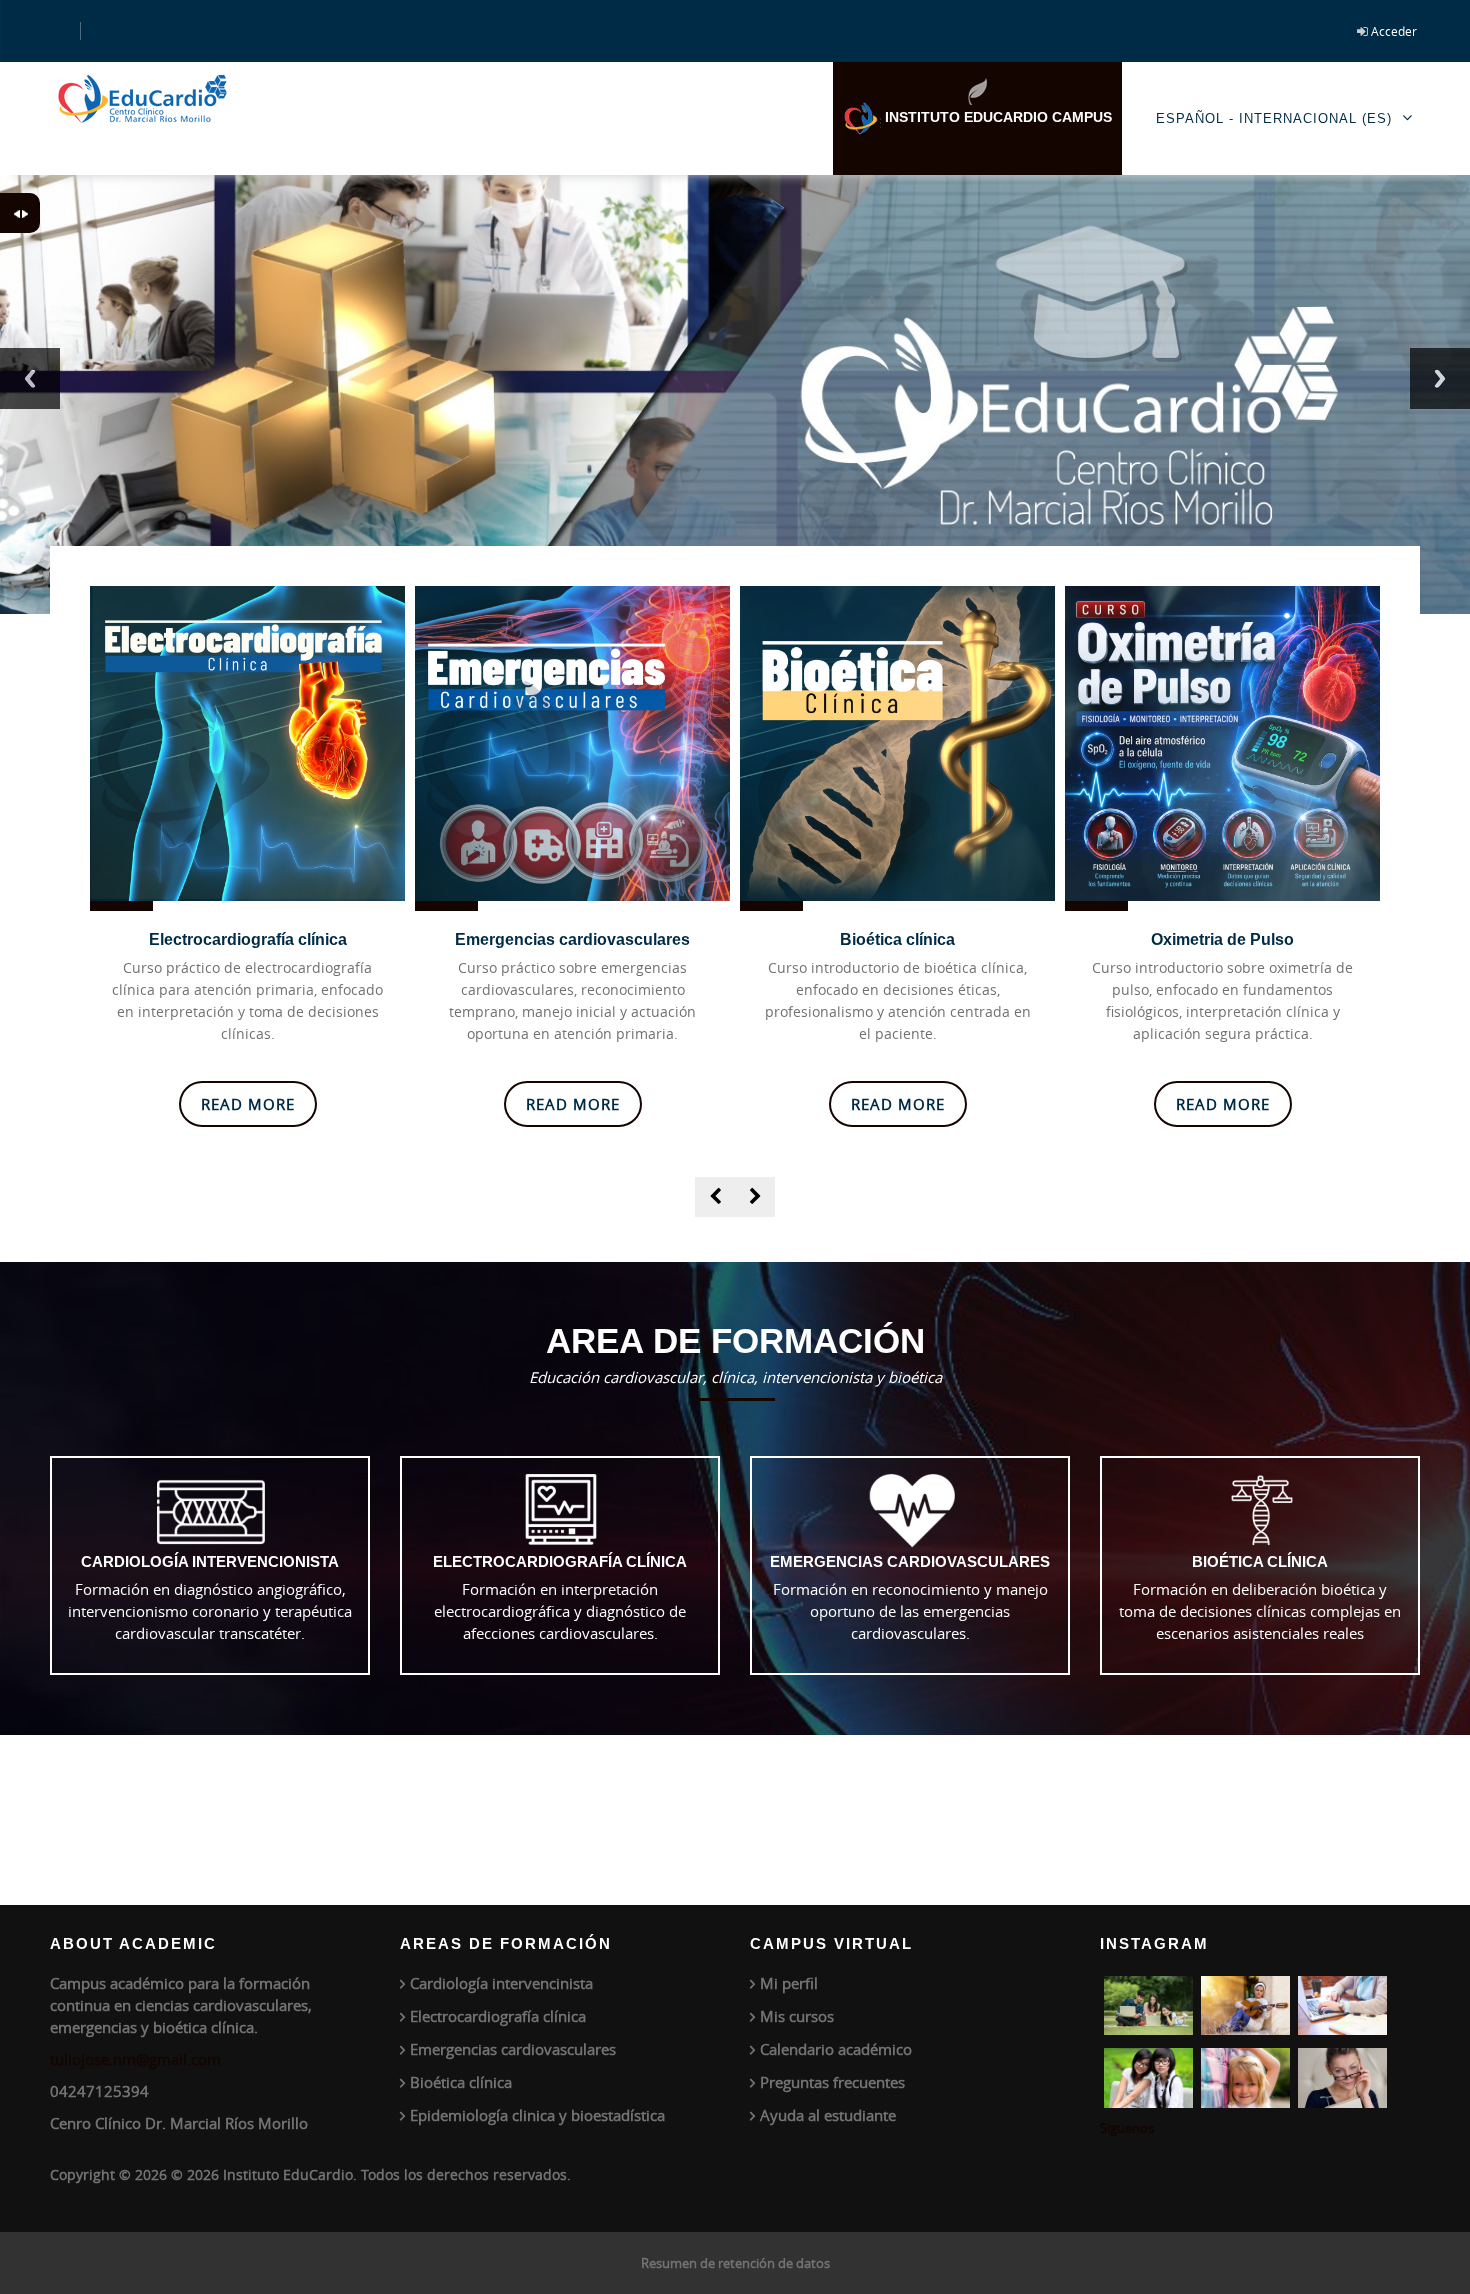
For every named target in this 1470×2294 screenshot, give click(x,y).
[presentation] (715, 1197)
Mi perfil (789, 1983)
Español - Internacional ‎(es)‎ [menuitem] (1274, 118)
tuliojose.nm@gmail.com (135, 2059)
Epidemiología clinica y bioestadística (537, 2115)
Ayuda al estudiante (828, 2115)
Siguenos (1127, 2128)
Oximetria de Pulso (1222, 939)
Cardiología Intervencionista (210, 1561)
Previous (30, 378)
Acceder (1394, 31)
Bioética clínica (897, 939)
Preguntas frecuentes (832, 2082)
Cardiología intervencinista (501, 1983)
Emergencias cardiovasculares (572, 939)
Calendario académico (836, 2049)
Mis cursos (797, 2016)
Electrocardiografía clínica (248, 939)
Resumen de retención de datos (735, 2263)
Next (1440, 378)
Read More (248, 1104)
